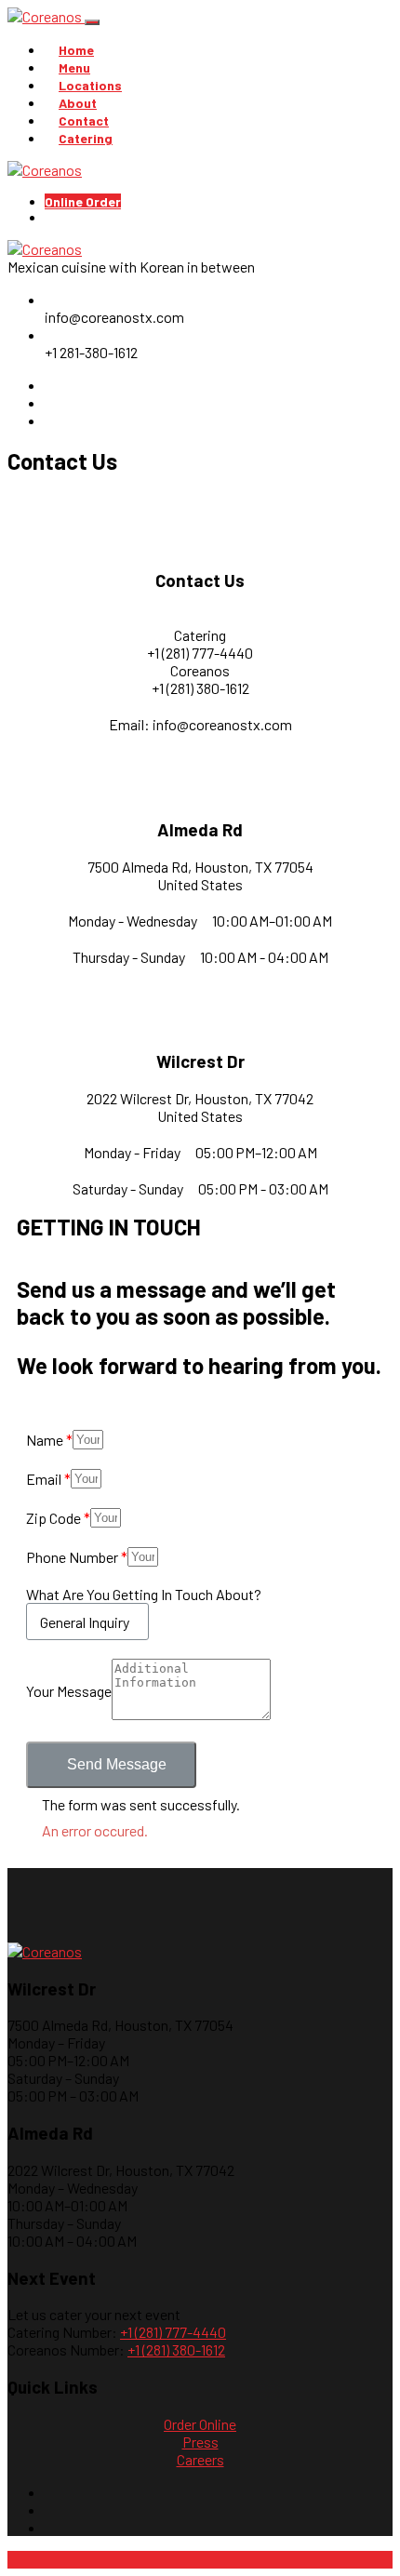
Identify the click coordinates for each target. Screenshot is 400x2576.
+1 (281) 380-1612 (176, 2349)
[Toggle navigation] (92, 22)
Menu (74, 67)
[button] (111, 1765)
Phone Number (72, 1557)
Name (45, 1440)
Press (200, 2442)
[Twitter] (50, 420)
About (78, 103)
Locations (90, 85)
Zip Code (53, 1518)
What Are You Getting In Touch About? (144, 1594)
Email (44, 1479)
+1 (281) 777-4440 (173, 2332)
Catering (86, 138)
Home (76, 50)
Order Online (200, 2424)
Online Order (83, 201)
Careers (200, 2459)
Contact (84, 120)
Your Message (69, 1691)
